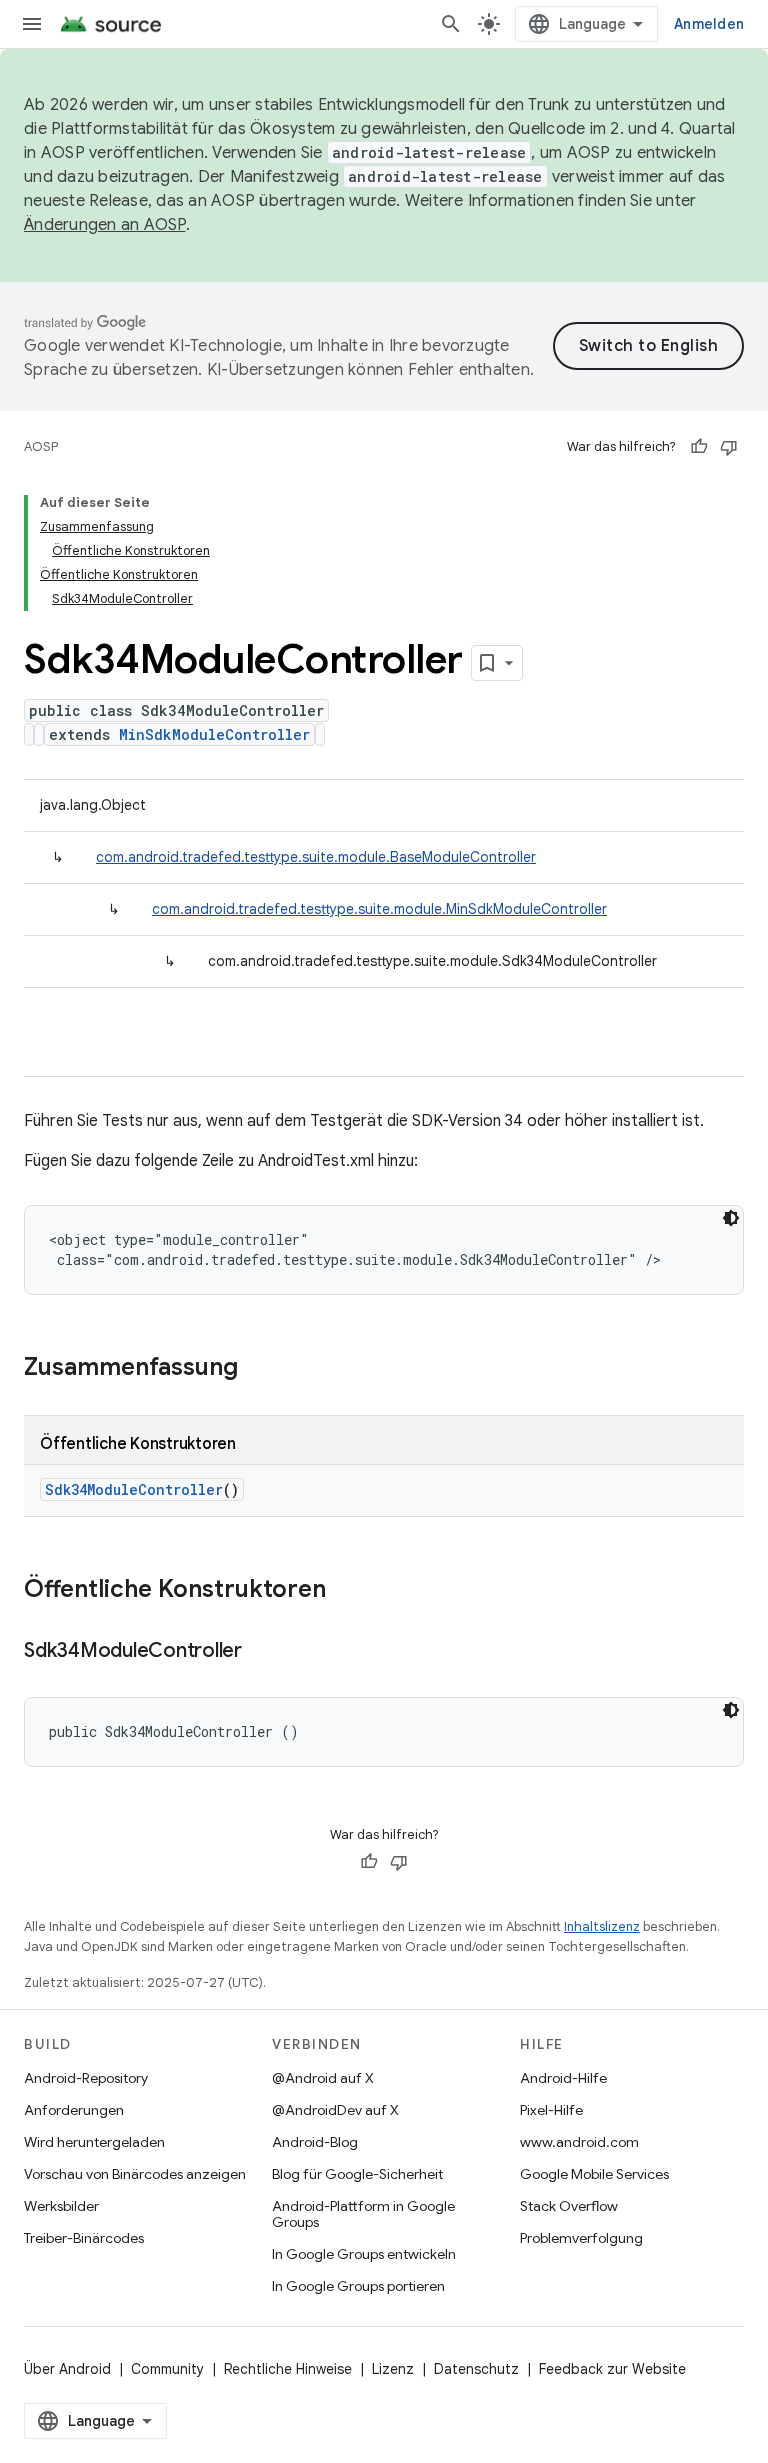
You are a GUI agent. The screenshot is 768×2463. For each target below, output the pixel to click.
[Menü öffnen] (32, 24)
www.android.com (579, 2142)
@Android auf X (323, 2078)
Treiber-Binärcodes (84, 2238)
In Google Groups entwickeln (364, 2254)
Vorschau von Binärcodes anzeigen (135, 2174)
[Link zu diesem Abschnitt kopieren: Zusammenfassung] (258, 1369)
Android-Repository (86, 2078)
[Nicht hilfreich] (729, 447)
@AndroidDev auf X (335, 2110)
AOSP (41, 446)
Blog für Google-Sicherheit (357, 2174)
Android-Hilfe (563, 2078)
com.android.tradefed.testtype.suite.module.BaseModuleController (316, 857)
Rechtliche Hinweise (288, 2369)
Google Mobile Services (594, 2174)
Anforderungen (74, 2110)
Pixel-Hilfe (551, 2110)
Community (167, 2369)
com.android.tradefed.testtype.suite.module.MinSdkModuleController (379, 909)
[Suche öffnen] (451, 24)
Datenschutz (476, 2369)
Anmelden (709, 24)
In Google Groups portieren (358, 2286)
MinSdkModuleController (214, 734)
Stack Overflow (569, 2206)
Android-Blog (315, 2142)
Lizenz (393, 2369)
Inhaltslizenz (602, 1926)
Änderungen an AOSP (105, 225)
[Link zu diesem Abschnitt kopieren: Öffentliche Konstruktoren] (346, 1591)
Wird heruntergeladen (94, 2142)
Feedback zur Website (612, 2369)
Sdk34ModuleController (134, 1489)
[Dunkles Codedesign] (731, 1218)
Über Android (67, 2369)
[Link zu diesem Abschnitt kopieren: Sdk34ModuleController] (262, 1652)
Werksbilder (61, 2206)
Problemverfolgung (581, 2238)
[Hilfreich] (699, 447)
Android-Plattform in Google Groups (363, 2214)
